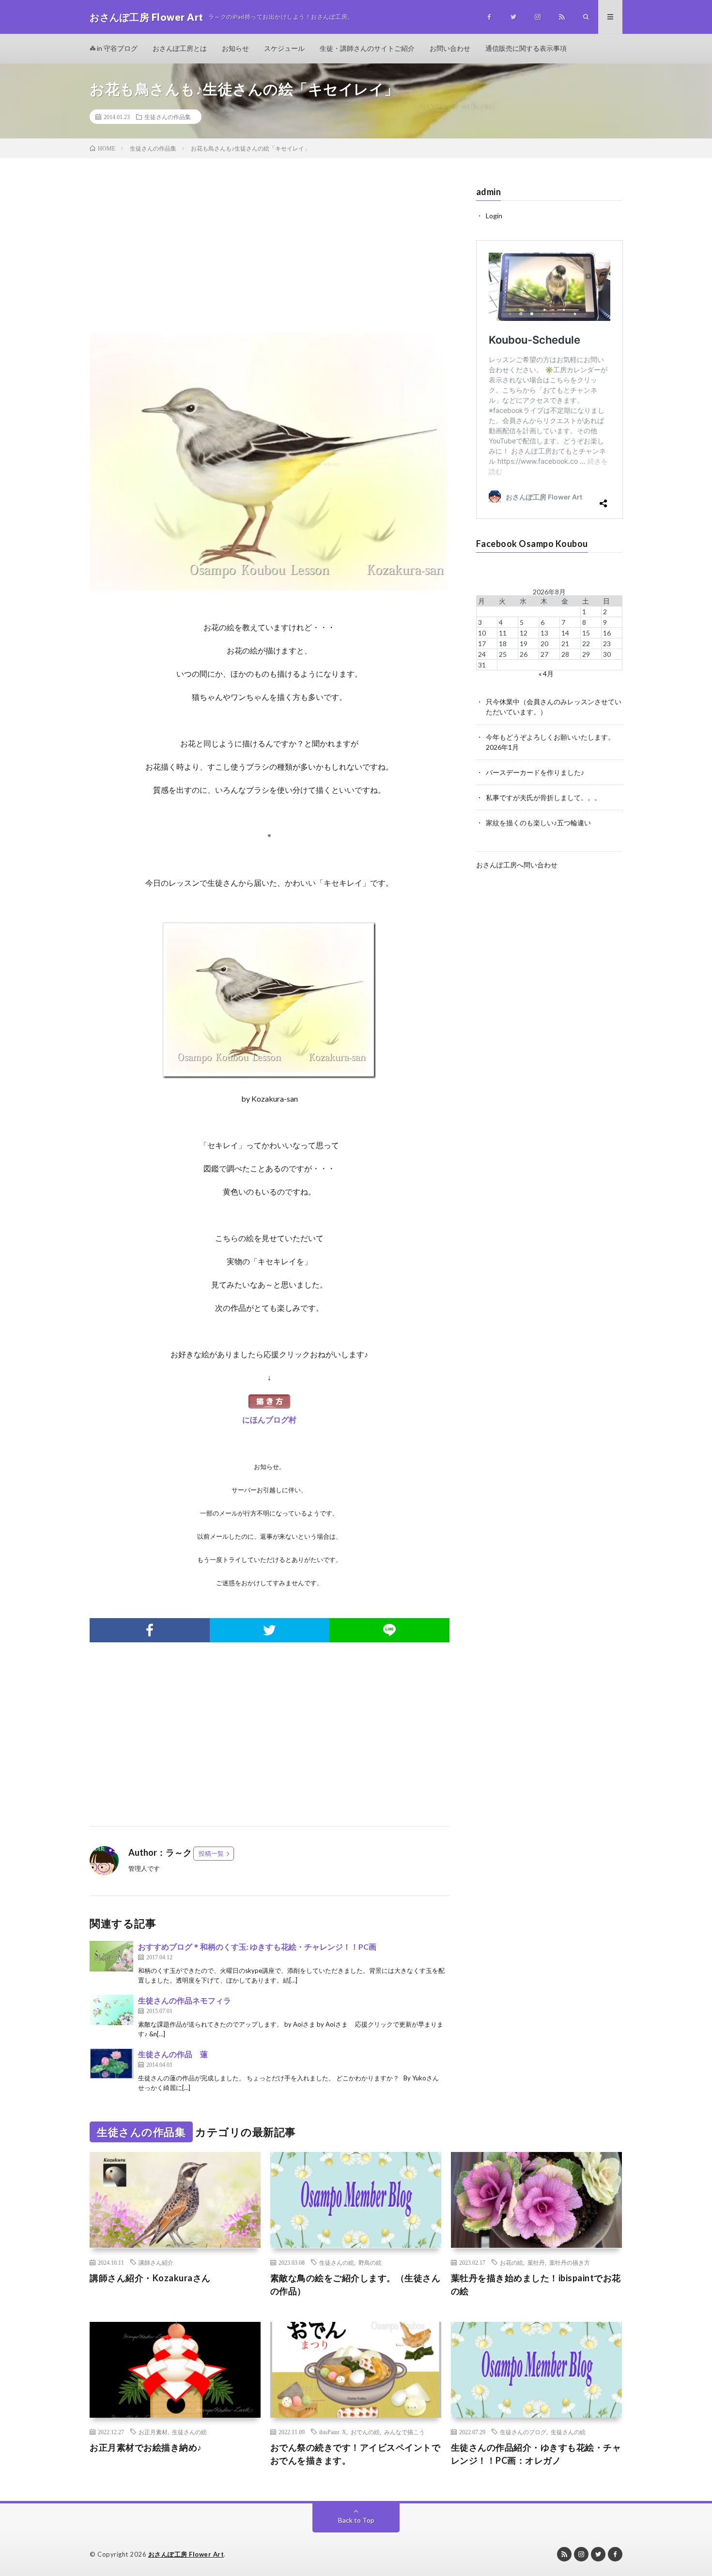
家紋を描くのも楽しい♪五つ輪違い (538, 823)
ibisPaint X (333, 2432)
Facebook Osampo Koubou (532, 544)
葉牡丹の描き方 (570, 2262)
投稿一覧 (211, 1853)
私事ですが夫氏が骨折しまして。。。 (543, 797)
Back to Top (356, 2520)
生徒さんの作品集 (168, 117)
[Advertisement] (270, 255)
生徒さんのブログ (523, 2432)
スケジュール (284, 48)
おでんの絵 (365, 2432)
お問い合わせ (450, 48)
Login (494, 216)
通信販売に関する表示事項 (526, 48)
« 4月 (546, 674)
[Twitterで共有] (270, 1630)
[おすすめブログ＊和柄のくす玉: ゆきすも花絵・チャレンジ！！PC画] (111, 1956)
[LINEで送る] (389, 1630)
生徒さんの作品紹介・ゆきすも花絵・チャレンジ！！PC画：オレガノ (536, 2454)
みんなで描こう (404, 2432)
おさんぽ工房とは (180, 48)
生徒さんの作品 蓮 (173, 2054)
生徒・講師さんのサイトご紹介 (367, 48)
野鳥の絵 (370, 2262)
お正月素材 (153, 2432)
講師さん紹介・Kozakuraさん (150, 2278)
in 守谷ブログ (116, 48)
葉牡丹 (536, 2262)
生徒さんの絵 (337, 2262)
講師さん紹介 (156, 2262)
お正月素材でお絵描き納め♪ (146, 2447)
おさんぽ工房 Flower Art (186, 2554)
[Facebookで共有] (150, 1630)
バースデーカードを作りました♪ (535, 772)
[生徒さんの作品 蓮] (111, 2064)
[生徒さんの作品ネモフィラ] (111, 2010)
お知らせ (235, 48)
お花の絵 (511, 2262)
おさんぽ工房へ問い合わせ (517, 865)
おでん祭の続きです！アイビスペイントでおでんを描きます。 (356, 2454)
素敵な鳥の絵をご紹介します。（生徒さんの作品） (356, 2284)
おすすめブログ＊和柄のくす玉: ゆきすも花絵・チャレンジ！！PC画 (257, 1947)
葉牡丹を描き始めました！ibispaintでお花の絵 (536, 2284)
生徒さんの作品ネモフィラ (185, 2000)
